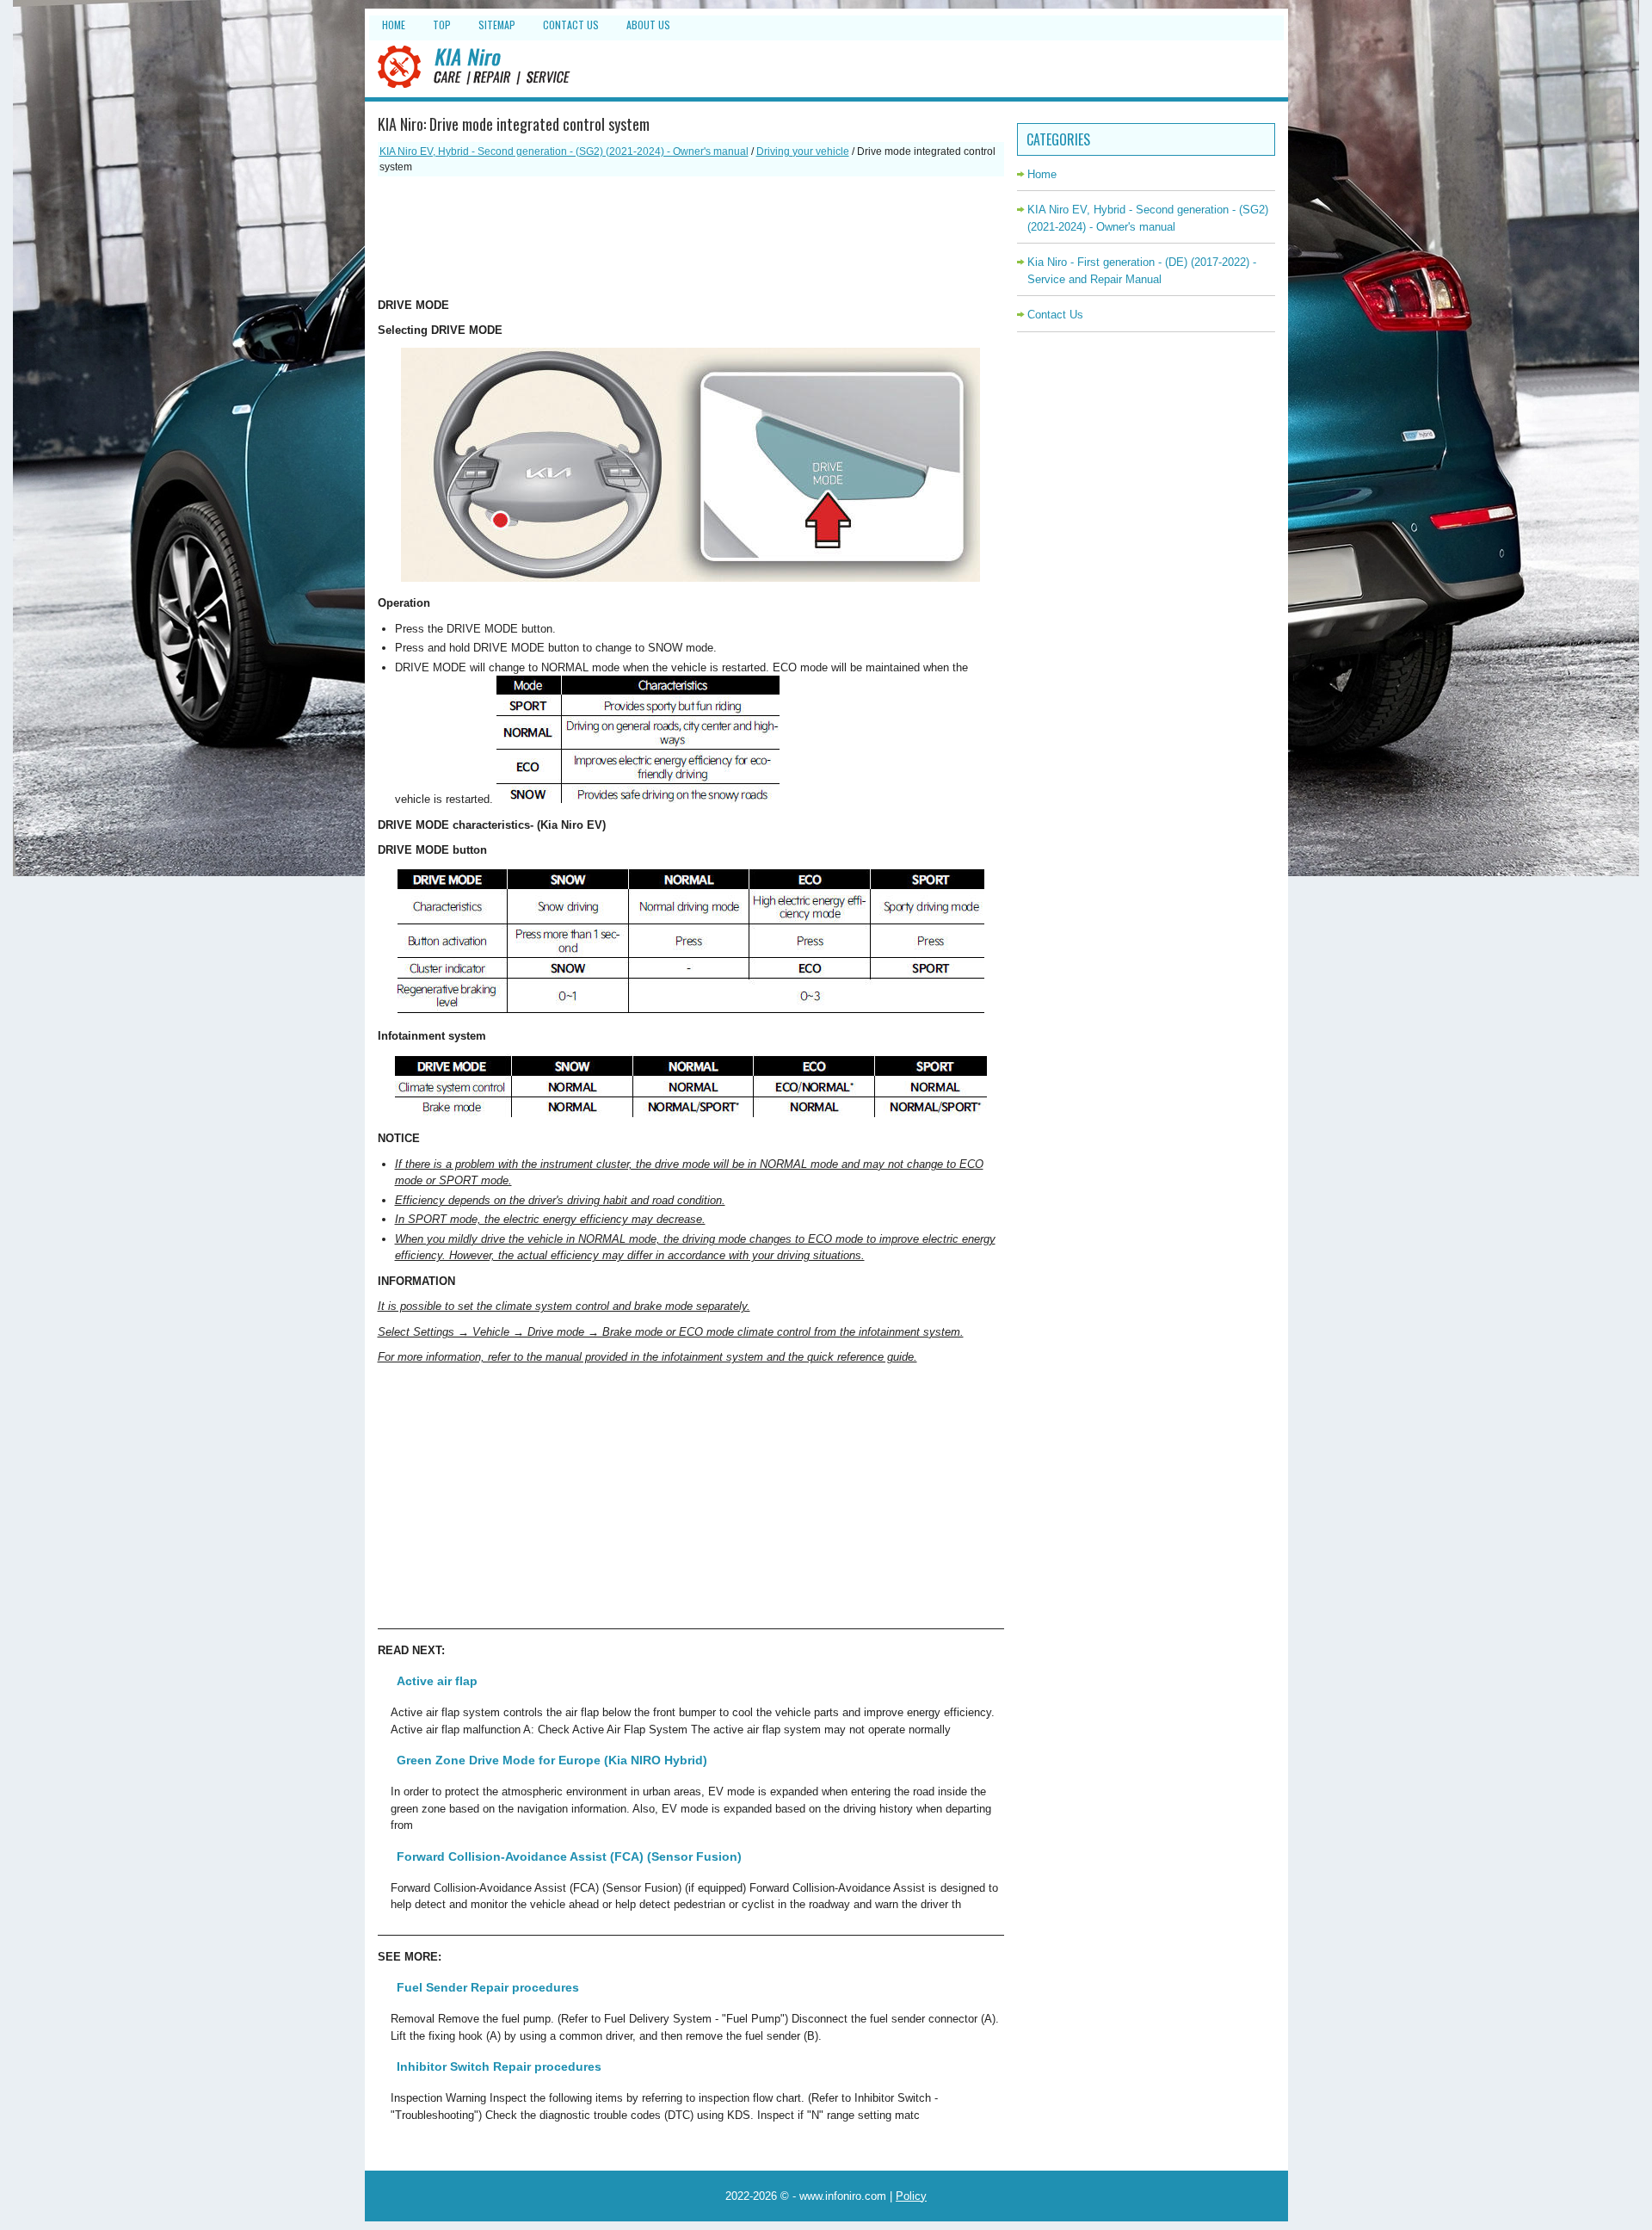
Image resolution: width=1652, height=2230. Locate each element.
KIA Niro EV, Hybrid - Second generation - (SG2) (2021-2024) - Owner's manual (564, 151)
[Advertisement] (691, 237)
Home (394, 25)
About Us (648, 25)
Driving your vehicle (803, 151)
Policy (911, 2196)
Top (442, 25)
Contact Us (571, 25)
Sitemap (497, 25)
